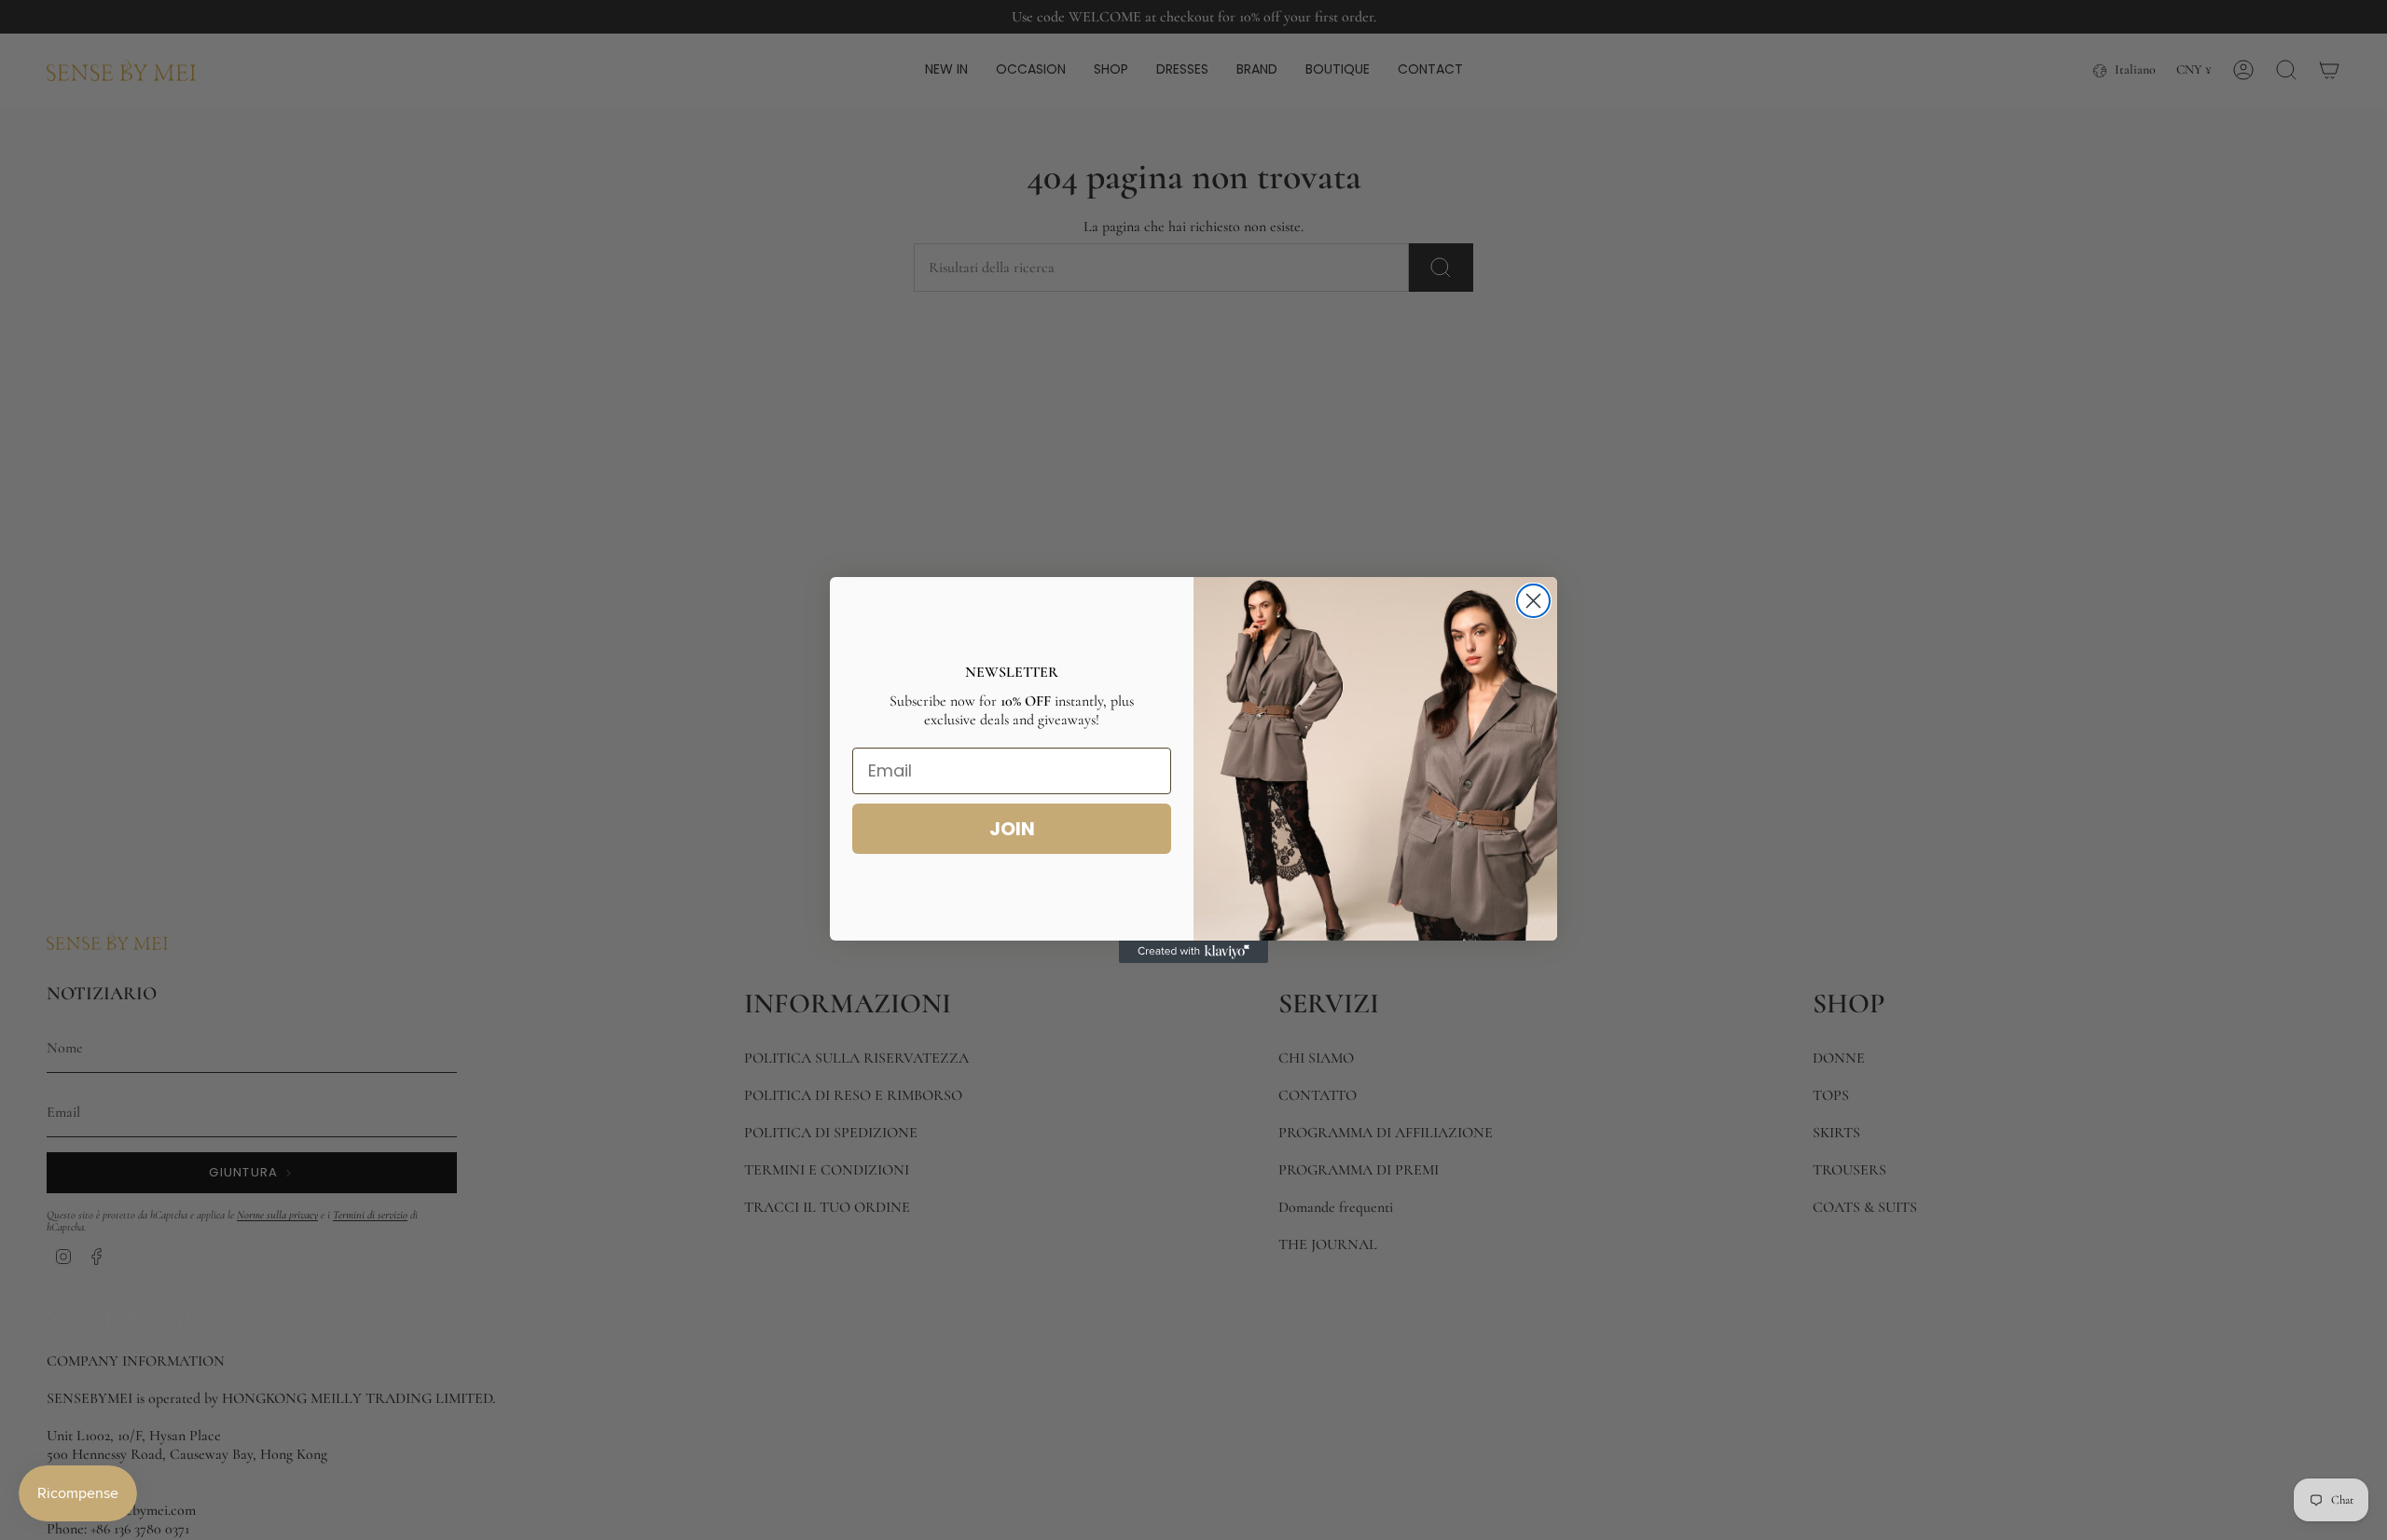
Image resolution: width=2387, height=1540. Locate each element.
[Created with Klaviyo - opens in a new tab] (1193, 952)
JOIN (1012, 829)
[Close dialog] (1533, 601)
